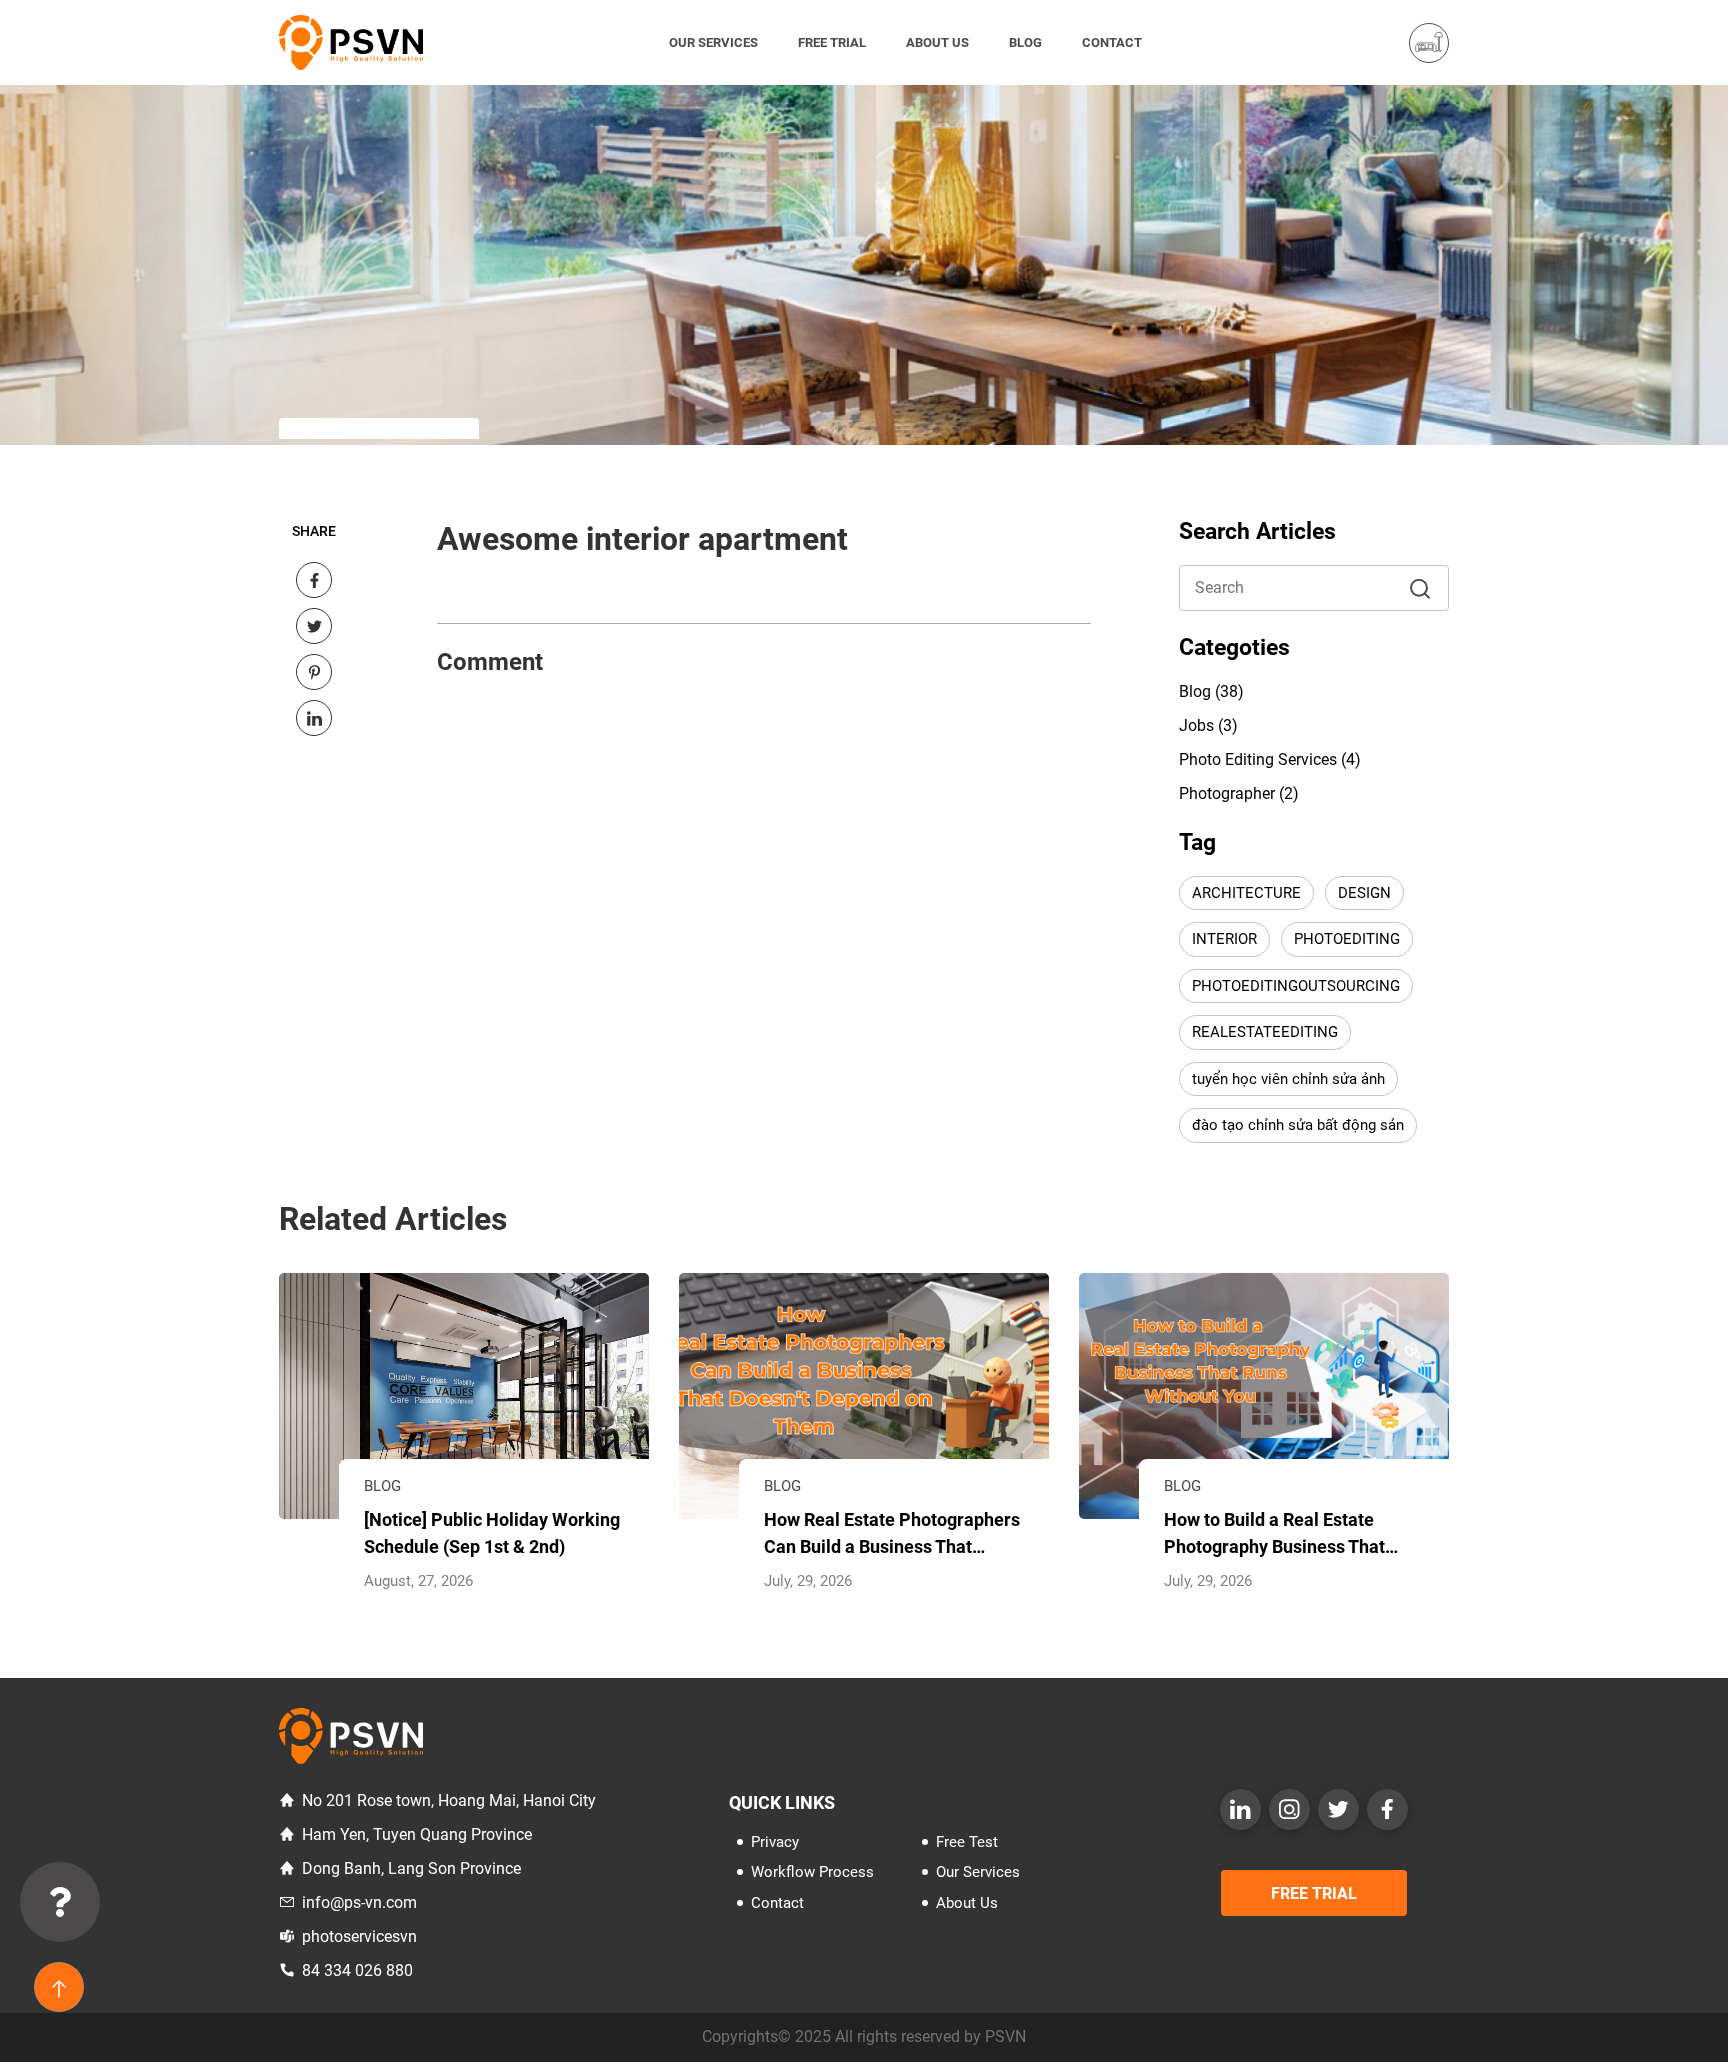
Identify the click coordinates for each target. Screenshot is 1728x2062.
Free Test (967, 1842)
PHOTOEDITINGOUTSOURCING (1296, 986)
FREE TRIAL (1314, 1893)
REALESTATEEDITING (1265, 1032)
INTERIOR (1224, 939)
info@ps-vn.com (359, 1902)
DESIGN (1364, 893)
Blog (1025, 42)
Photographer (1227, 793)
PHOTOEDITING (1347, 939)
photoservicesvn (359, 1936)
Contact (1112, 42)
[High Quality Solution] (351, 42)
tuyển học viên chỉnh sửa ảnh (1288, 1079)
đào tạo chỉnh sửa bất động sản (1298, 1125)
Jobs (1196, 725)
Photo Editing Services (1258, 759)
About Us (937, 42)
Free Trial (832, 42)
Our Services (713, 42)
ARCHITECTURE (1246, 893)
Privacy (775, 1842)
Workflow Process (812, 1872)
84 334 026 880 (357, 1970)
